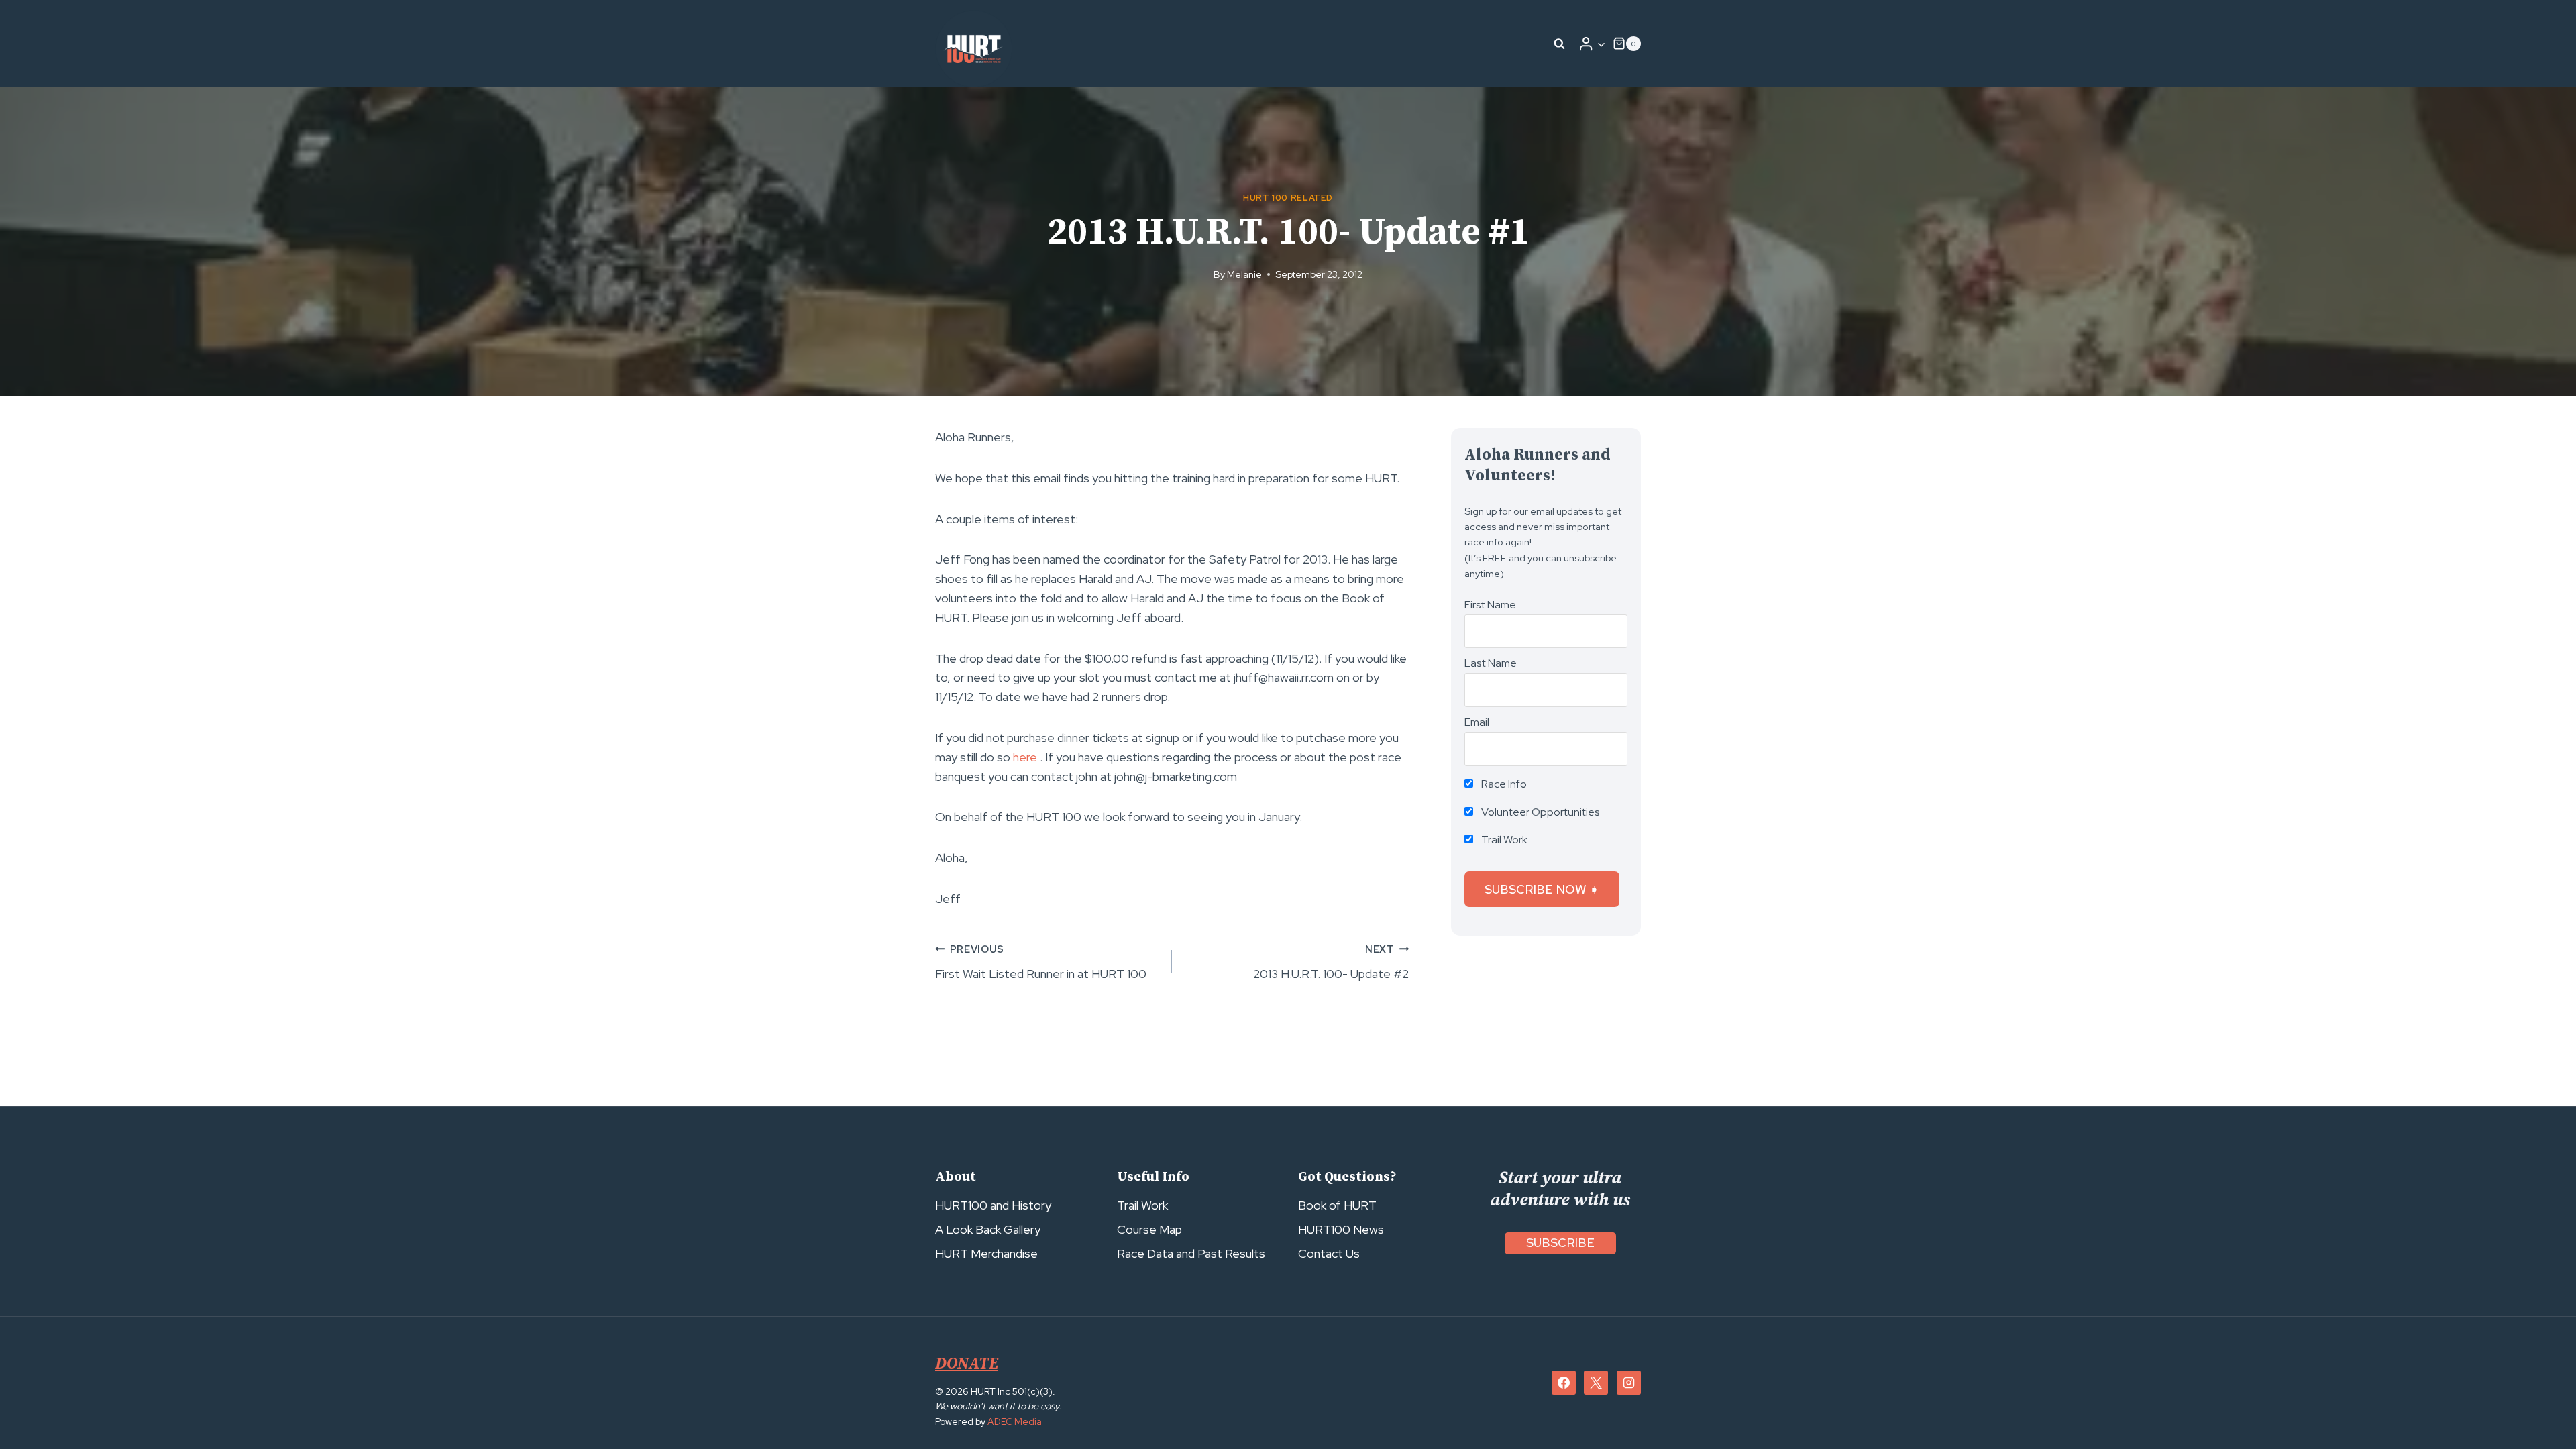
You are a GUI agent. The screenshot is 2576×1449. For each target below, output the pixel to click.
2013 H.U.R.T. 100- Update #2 (1331, 962)
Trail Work (1503, 840)
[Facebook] (1564, 1383)
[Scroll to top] (2541, 1409)
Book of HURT (1337, 1205)
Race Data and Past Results (1191, 1253)
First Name (1490, 605)
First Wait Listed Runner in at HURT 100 (1041, 962)
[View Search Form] (1560, 44)
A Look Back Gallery (988, 1229)
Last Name (1491, 663)
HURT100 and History (993, 1205)
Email (1477, 722)
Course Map (1149, 1229)
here (1025, 757)
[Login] (1592, 44)
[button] (1601, 44)
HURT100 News (1341, 1229)
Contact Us (1329, 1253)
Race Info (1503, 784)
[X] (1596, 1383)
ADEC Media (1015, 1421)
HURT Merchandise (986, 1253)
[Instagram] (1629, 1383)
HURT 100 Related (1288, 198)
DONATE (967, 1364)
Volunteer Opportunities (1540, 812)
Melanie (1244, 274)
